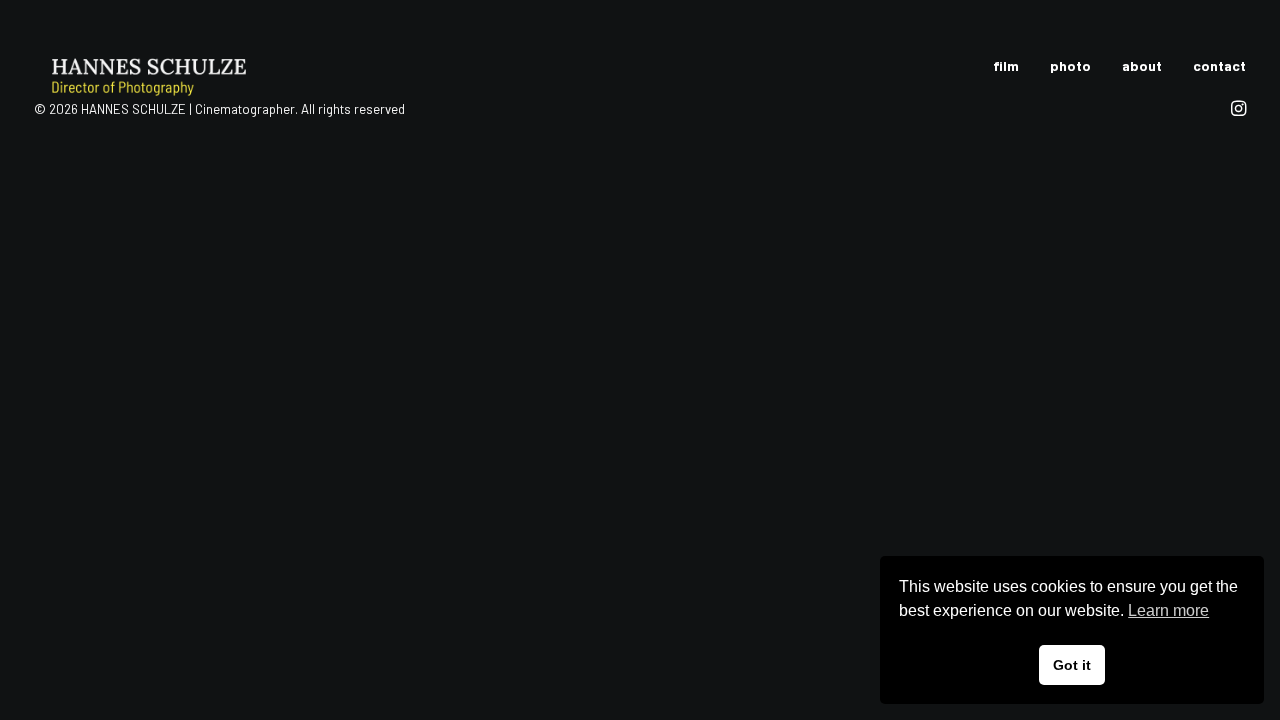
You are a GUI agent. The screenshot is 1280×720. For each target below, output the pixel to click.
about (1142, 65)
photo (1070, 65)
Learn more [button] (1168, 610)
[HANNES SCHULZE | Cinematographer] (184, 66)
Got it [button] (1072, 665)
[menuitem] (1013, 66)
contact (1219, 65)
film (1006, 65)
